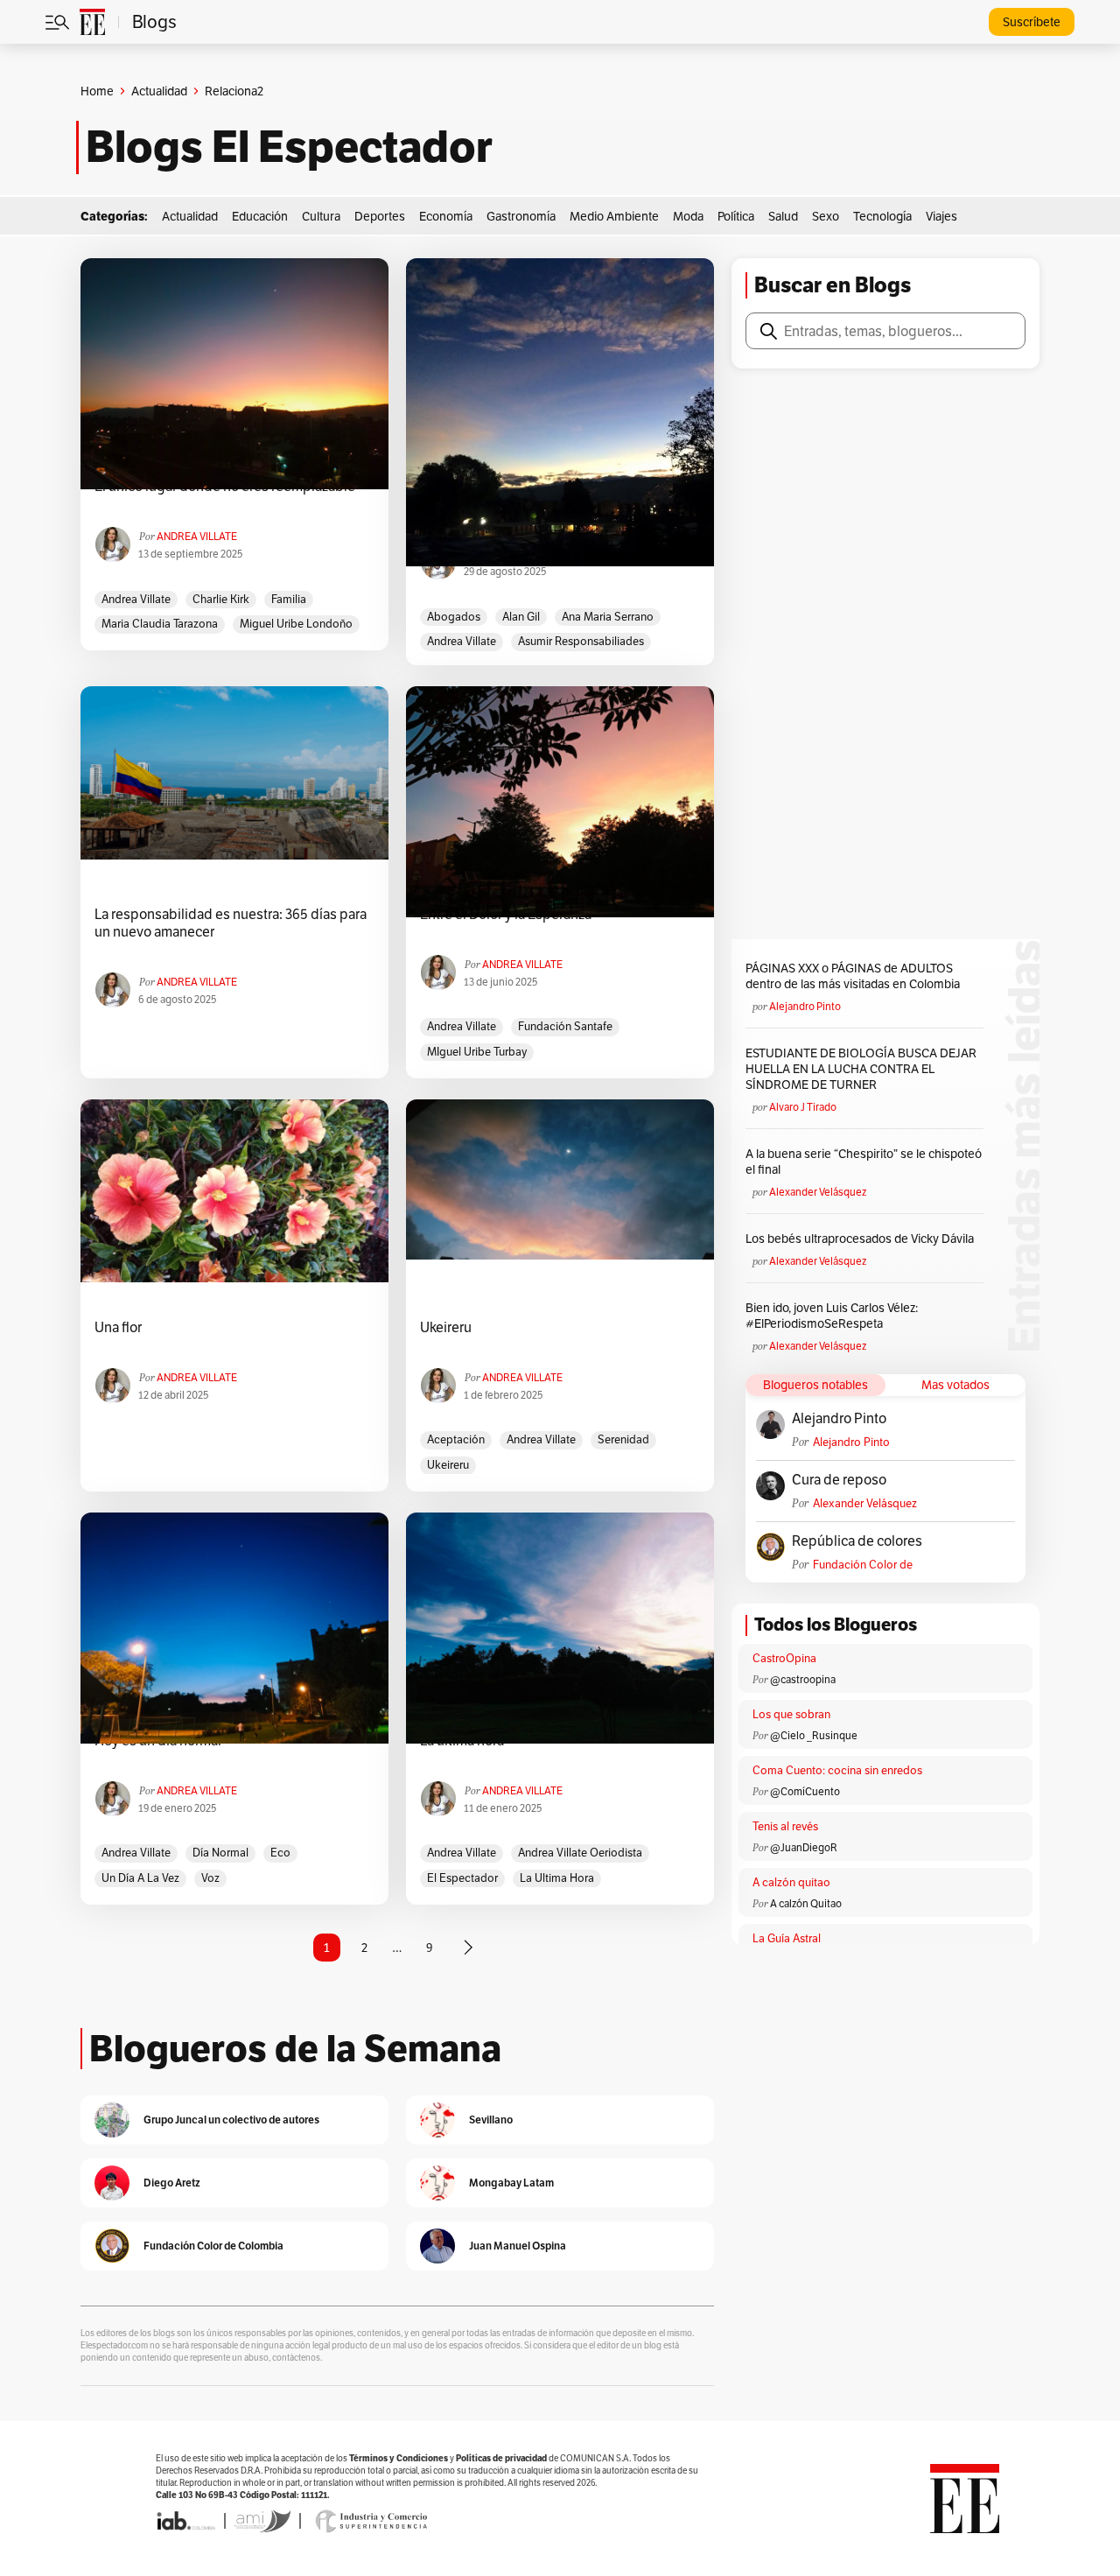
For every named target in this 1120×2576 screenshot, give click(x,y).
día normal (220, 1853)
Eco (280, 1853)
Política (736, 216)
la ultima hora (557, 1878)
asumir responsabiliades (581, 641)
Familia (289, 599)
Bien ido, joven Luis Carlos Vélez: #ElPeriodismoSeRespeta (832, 1316)
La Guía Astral (787, 1938)
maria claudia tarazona (160, 624)
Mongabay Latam (511, 2183)
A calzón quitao (791, 1882)
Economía (446, 216)
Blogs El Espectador (289, 147)
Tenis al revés (785, 1826)
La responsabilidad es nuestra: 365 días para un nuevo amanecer (231, 923)
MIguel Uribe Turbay (477, 1052)
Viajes (941, 216)
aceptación (456, 1439)
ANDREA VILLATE (197, 536)
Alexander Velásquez (818, 1192)
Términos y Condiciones (399, 2458)
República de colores (857, 1541)
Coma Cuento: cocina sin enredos (837, 1770)
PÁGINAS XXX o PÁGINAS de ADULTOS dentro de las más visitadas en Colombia (853, 976)
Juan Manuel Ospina (518, 2246)
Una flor (118, 1328)
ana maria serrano (608, 617)
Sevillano (491, 2120)
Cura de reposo (839, 1480)
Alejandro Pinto (805, 1006)
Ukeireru (446, 1328)
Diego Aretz (172, 2183)
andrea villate (136, 599)
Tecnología (882, 216)
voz (210, 1878)
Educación (260, 216)
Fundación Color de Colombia (863, 1565)
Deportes (380, 216)
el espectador (462, 1878)
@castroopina (803, 1679)
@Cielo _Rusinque (814, 1735)
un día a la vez (140, 1878)
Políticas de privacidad (501, 2458)
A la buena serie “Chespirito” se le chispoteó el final (864, 1162)
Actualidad (159, 91)
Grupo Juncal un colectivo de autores (231, 2120)
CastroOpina (784, 1658)
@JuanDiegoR (804, 1847)
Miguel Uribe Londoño (296, 624)
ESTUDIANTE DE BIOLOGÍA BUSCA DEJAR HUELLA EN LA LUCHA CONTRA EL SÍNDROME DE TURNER (861, 1069)
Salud (783, 216)
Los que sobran (791, 1714)
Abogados (454, 617)
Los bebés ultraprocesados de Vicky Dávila (862, 1239)
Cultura (321, 216)
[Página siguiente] (468, 1948)
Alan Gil (521, 617)
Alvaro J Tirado (803, 1107)
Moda (688, 216)
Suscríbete (1032, 22)
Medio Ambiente (614, 216)
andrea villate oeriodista (580, 1853)
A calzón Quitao (806, 1903)
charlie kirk (221, 599)
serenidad (623, 1439)
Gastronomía (521, 216)
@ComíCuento (805, 1791)
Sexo (826, 216)
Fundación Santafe (565, 1026)
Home (97, 91)
